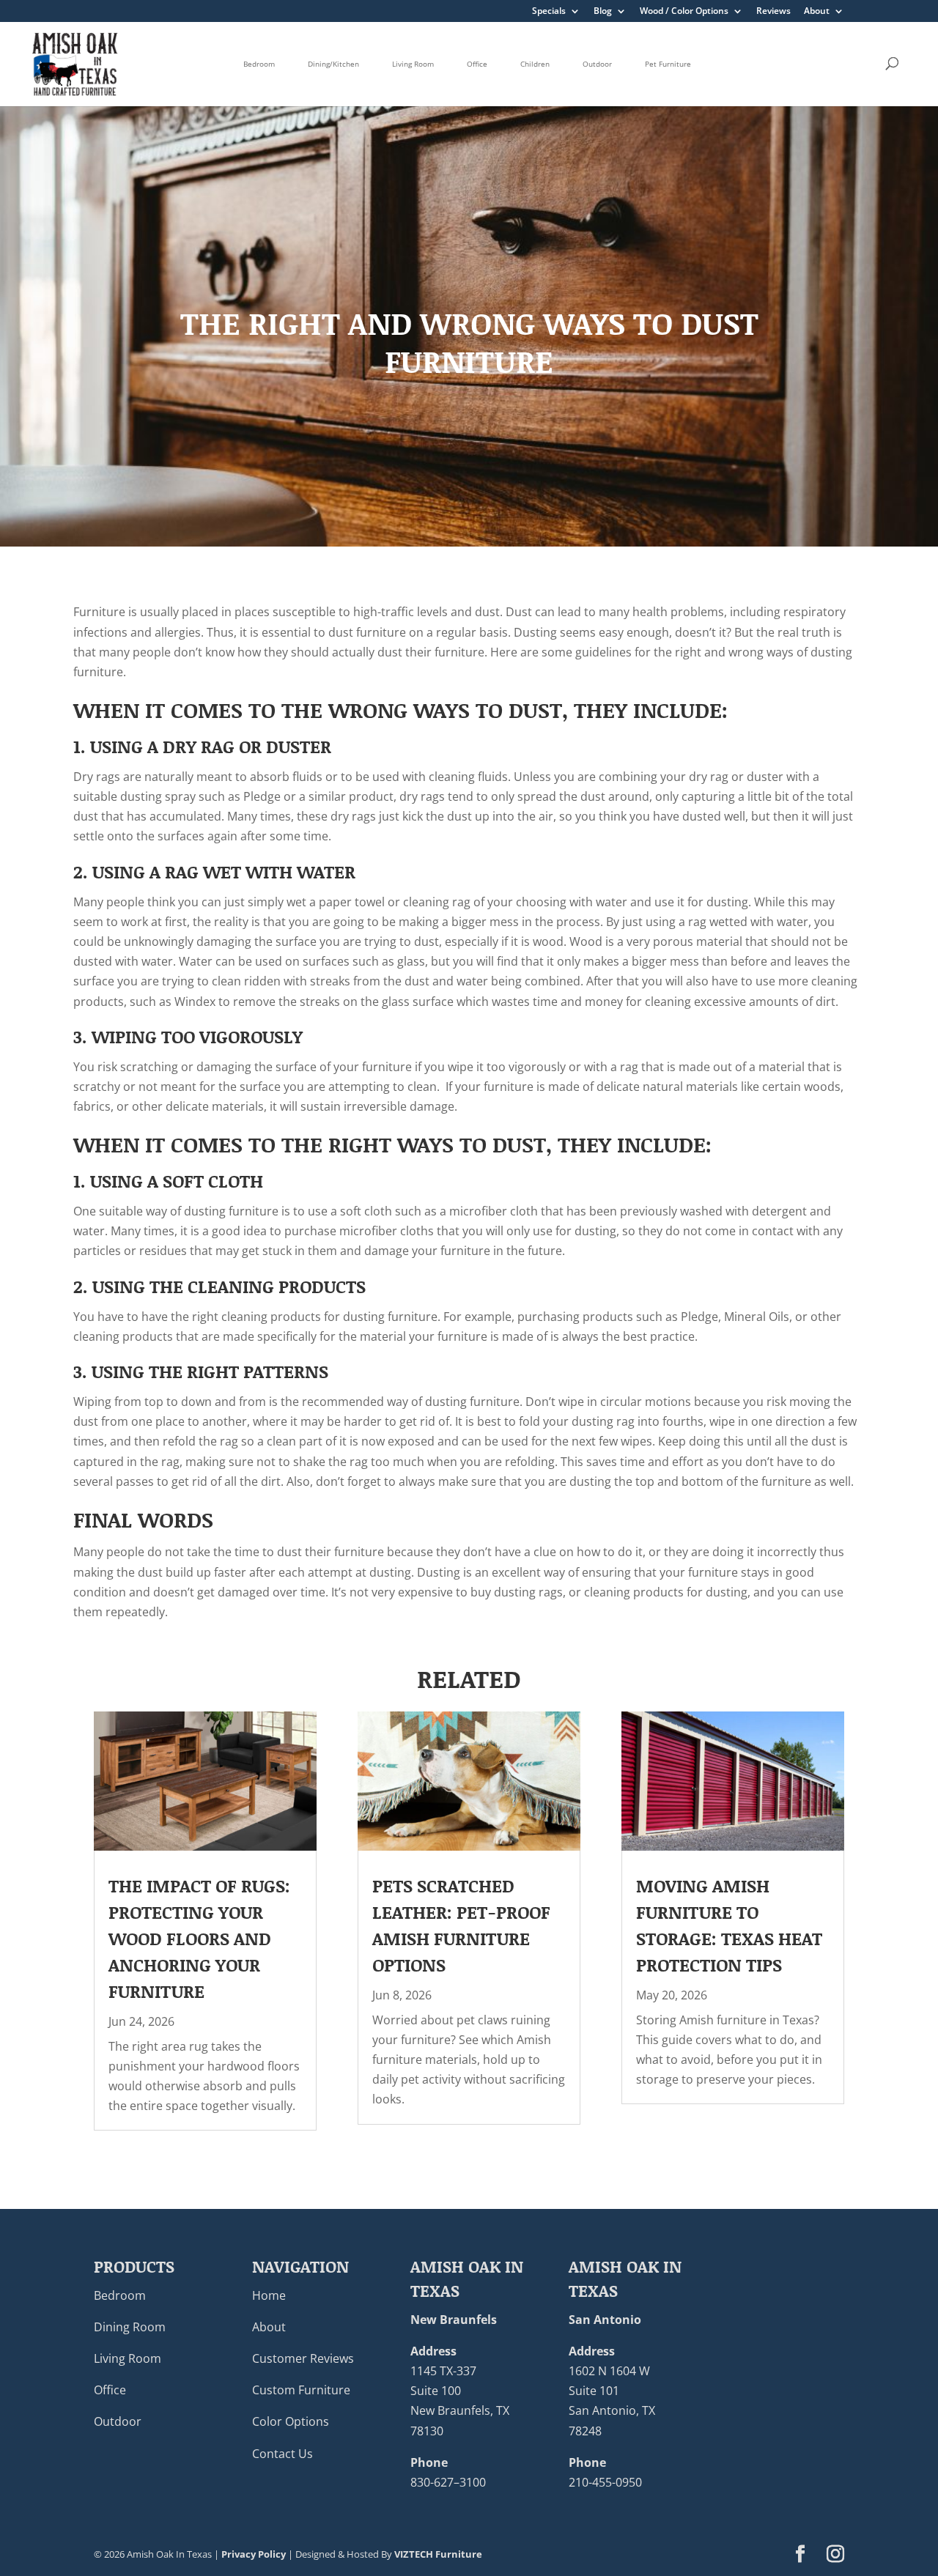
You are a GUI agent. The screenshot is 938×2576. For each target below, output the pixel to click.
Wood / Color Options (684, 12)
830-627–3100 (448, 2482)
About (817, 12)
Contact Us (282, 2454)
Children (535, 64)
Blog (603, 12)
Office (477, 64)
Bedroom (259, 64)
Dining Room (130, 2327)
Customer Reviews (303, 2358)
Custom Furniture (301, 2390)
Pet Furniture (668, 64)
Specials (549, 12)
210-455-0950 (605, 2482)
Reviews (773, 12)
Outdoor (597, 64)
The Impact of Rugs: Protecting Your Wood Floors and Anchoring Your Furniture (199, 1938)
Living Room (413, 64)
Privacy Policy (254, 2554)
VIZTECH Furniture (438, 2554)
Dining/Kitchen (333, 64)
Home (269, 2295)
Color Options (291, 2421)
